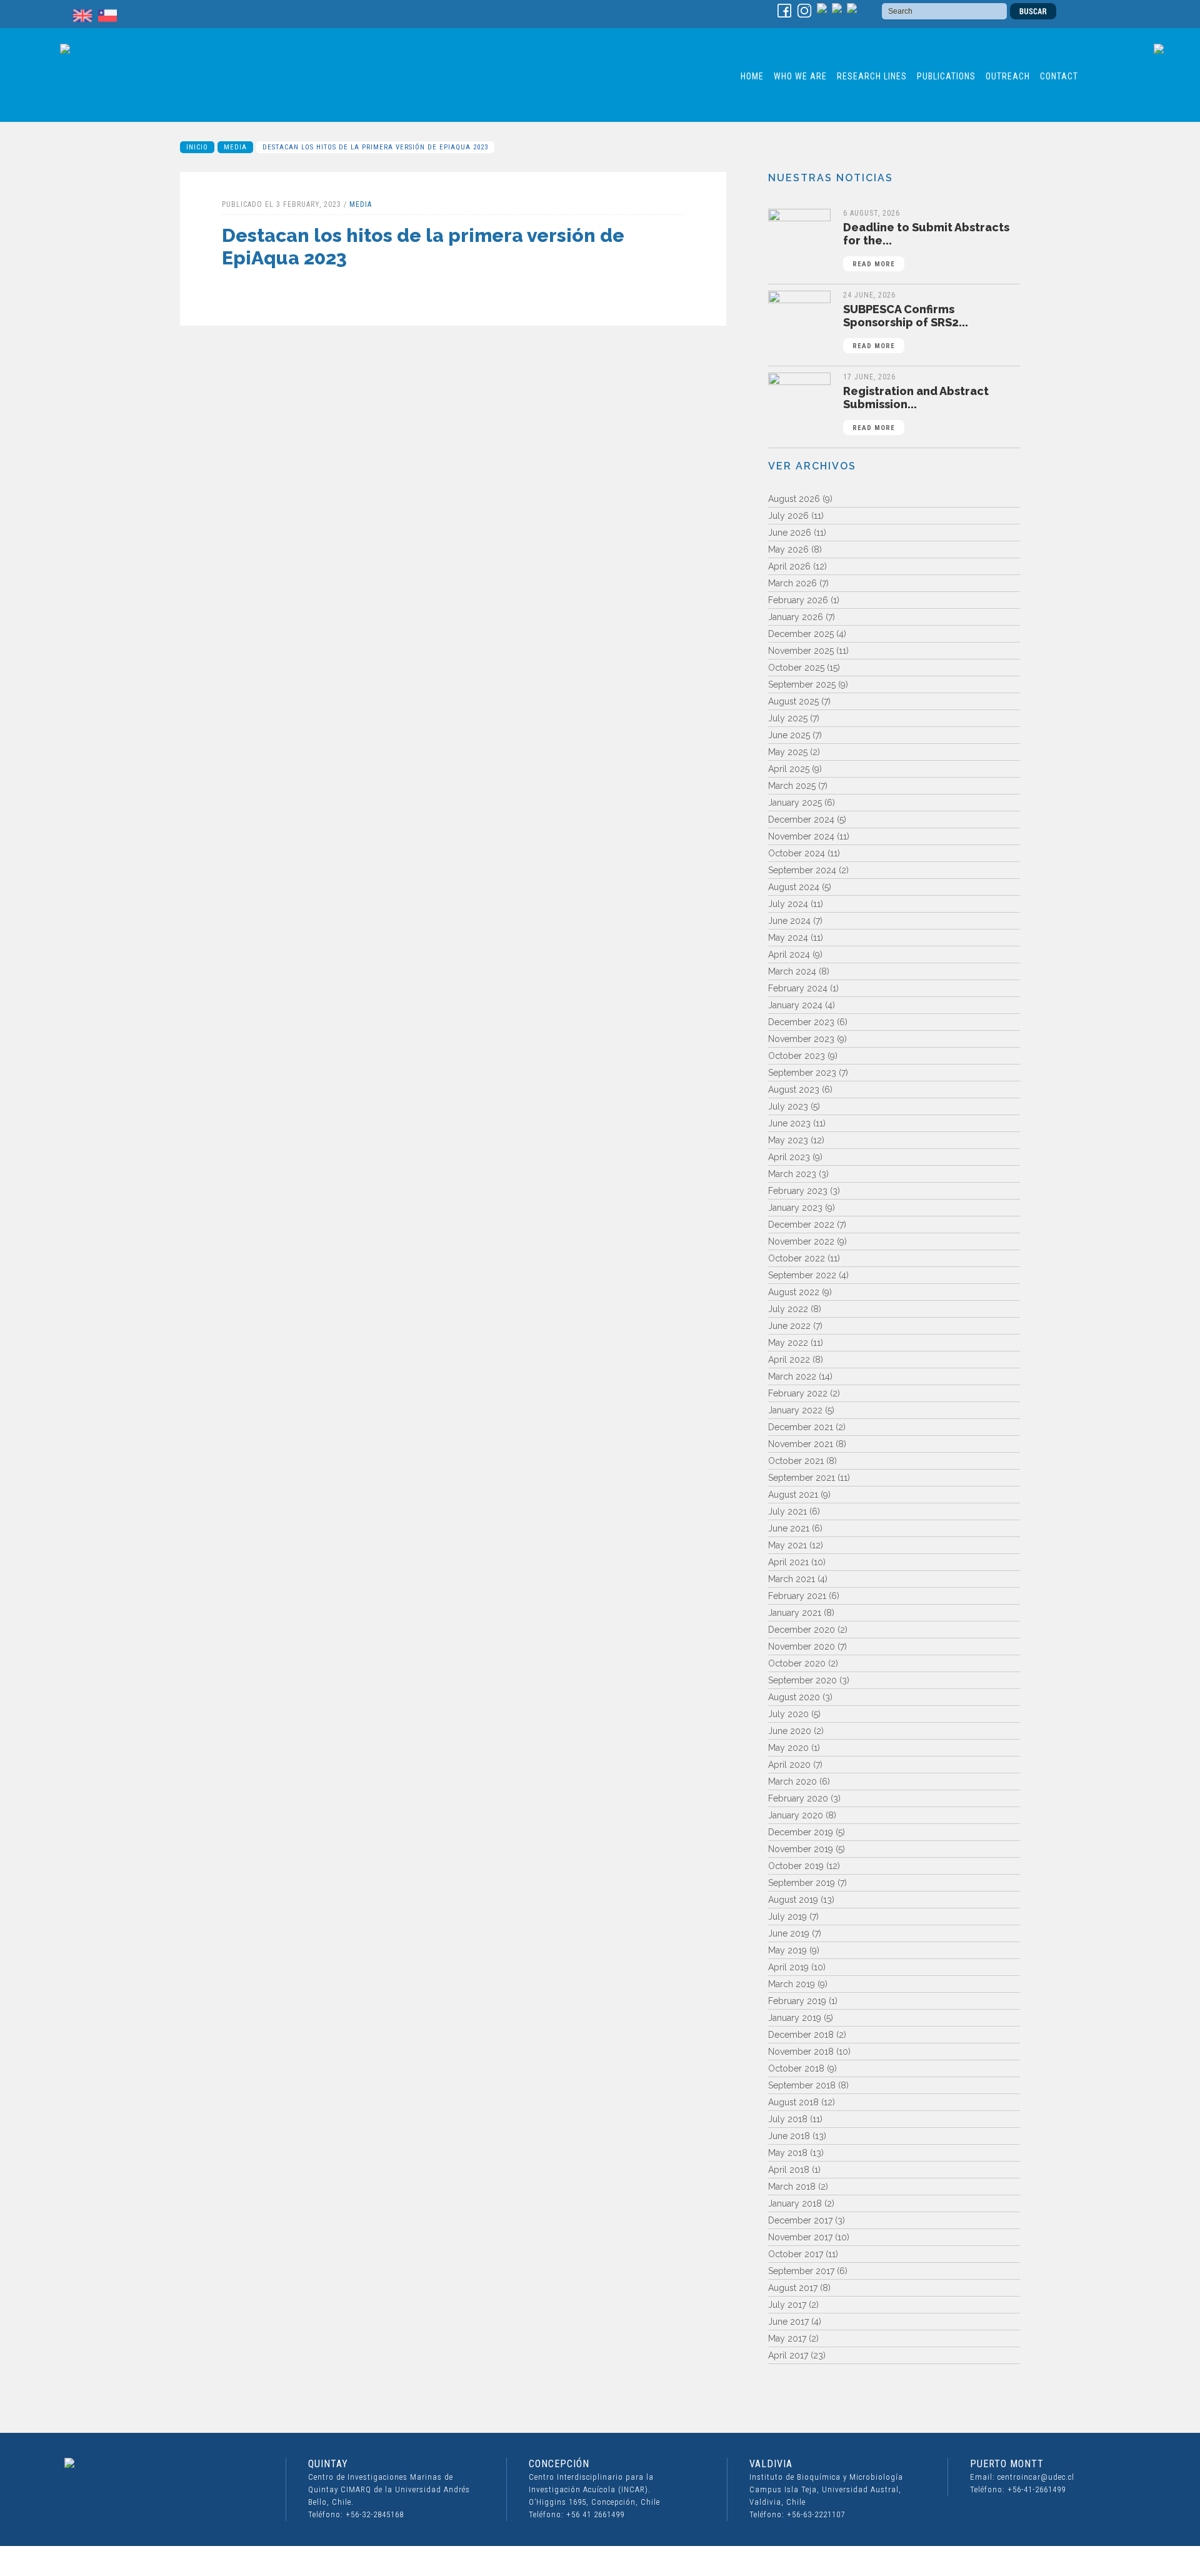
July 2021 (787, 1511)
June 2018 (789, 2136)
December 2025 (801, 634)
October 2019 (796, 1866)
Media (235, 147)
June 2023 (789, 1123)
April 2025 (789, 769)
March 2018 (792, 2187)
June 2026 (790, 533)
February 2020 (798, 1798)
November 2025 (801, 651)
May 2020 (788, 1748)
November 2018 (801, 2052)
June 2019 (789, 1933)
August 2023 (794, 1090)
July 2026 (788, 516)
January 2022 (795, 1410)
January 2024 (795, 1005)
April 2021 (788, 1562)
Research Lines (872, 76)
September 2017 (801, 2271)
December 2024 (801, 819)
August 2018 (793, 2102)
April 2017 (788, 2355)
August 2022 (794, 1292)
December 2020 (802, 1630)
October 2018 (796, 2068)
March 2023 (792, 1174)
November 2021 (801, 1444)
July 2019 (787, 1917)
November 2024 (801, 836)
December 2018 (801, 2035)
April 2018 (789, 2170)
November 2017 (800, 2237)
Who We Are (800, 76)
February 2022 (798, 1393)
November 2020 (802, 1646)
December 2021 (801, 1427)
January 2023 (795, 1208)
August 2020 (794, 1697)
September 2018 (802, 2085)
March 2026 (792, 583)
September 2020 (802, 1680)
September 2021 (802, 1478)
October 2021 (796, 1461)
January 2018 (795, 2203)
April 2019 (788, 1967)
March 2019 (792, 1984)
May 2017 (787, 2338)
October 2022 (797, 1258)
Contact (1059, 76)
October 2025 (796, 668)
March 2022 (792, 1376)
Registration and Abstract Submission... (916, 408)
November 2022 (801, 1241)
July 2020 (788, 1714)
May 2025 (788, 752)
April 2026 (789, 566)
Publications (946, 76)
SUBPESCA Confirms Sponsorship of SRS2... (906, 326)
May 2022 (788, 1343)
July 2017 (787, 2305)
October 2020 (797, 1663)
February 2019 (797, 2001)
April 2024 (789, 955)
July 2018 (788, 2119)
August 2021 (793, 1495)
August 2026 (794, 499)
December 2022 (801, 1225)
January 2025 (795, 803)
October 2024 (797, 853)
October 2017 (796, 2254)
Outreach (1008, 76)
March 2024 (792, 971)
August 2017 (793, 2288)
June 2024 (789, 921)
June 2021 (789, 1528)
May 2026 (788, 549)
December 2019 (801, 1832)
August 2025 (793, 701)
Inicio (197, 147)
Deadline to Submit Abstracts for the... (926, 244)
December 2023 (801, 1022)
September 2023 (802, 1073)
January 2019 (795, 2018)
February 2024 (798, 988)
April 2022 (789, 1360)
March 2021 (792, 1579)
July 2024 (788, 904)
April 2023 (789, 1157)
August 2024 (794, 887)
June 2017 (788, 2322)
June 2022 (789, 1326)
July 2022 (788, 1309)
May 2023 (788, 1140)
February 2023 (798, 1191)
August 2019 (793, 1900)
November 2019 (801, 1849)
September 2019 (802, 1883)
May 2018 (788, 2153)
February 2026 (798, 600)
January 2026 (796, 617)
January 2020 (796, 1815)
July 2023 (788, 1106)
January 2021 (795, 1613)
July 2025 (788, 718)
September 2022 (802, 1275)
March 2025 (792, 786)
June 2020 (790, 1731)
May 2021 (787, 1545)
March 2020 (792, 1782)
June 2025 (789, 735)
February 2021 (797, 1596)
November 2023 (801, 1039)
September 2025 (802, 684)
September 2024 (802, 870)
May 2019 (787, 1950)
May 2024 (788, 938)
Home (752, 76)
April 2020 (789, 1765)
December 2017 (800, 2220)
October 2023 (797, 1056)
